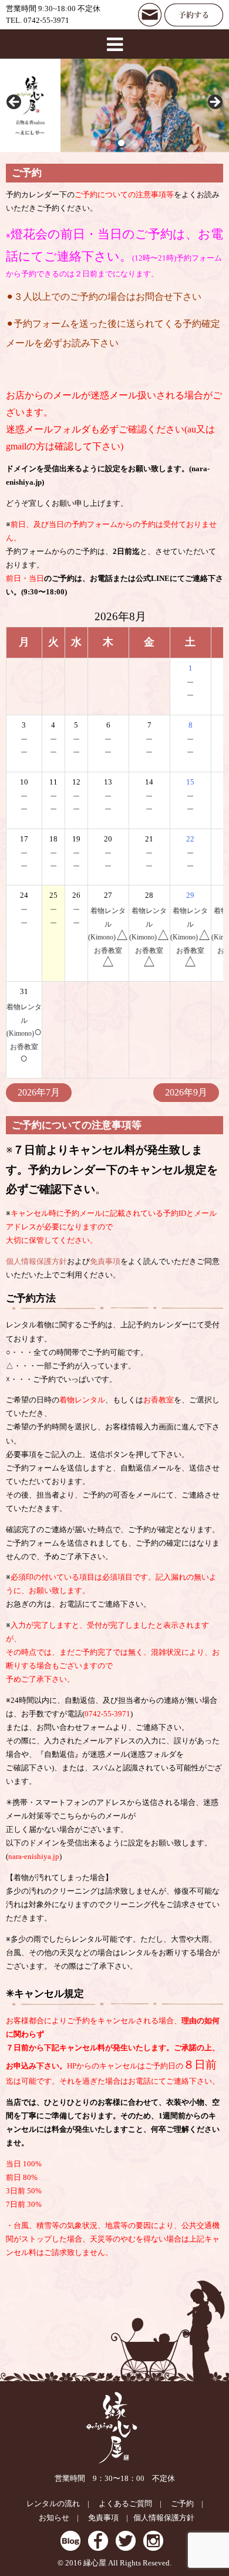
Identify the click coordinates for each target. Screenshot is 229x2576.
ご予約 (182, 2504)
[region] (114, 105)
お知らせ (54, 2518)
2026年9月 (186, 1092)
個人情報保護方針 (36, 1262)
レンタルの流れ (53, 2504)
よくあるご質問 (125, 2504)
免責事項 (105, 1262)
